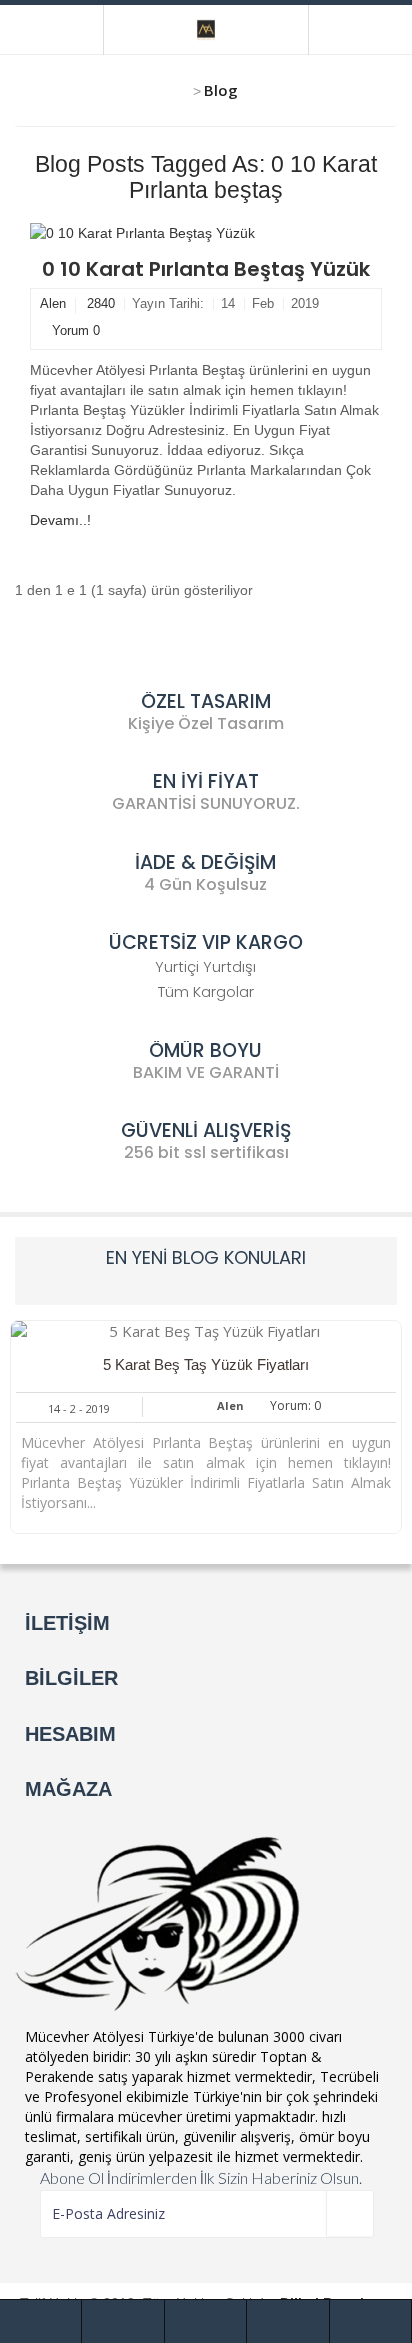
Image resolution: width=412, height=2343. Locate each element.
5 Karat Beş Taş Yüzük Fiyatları (206, 1364)
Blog (221, 90)
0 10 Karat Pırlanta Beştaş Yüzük (206, 269)
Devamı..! (60, 520)
